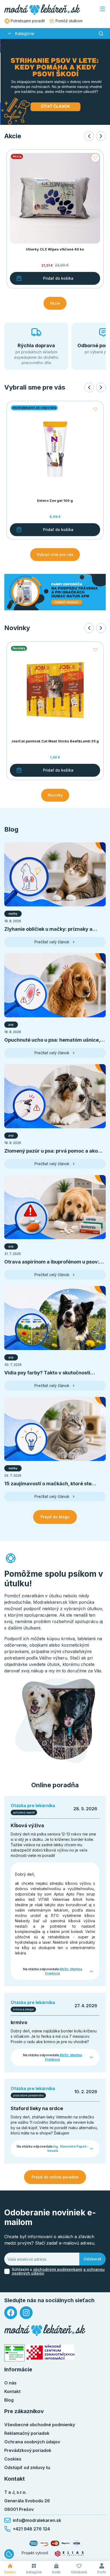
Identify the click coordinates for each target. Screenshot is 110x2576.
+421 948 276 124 (31, 2529)
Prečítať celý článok (52, 942)
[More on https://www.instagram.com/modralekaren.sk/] (26, 2313)
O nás (10, 2383)
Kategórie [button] (25, 33)
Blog (9, 2400)
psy (11, 1025)
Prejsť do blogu (55, 1517)
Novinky (55, 795)
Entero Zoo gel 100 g (55, 501)
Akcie (55, 303)
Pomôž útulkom (69, 21)
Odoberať (93, 2259)
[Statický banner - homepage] (55, 592)
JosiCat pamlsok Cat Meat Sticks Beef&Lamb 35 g (55, 741)
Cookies (13, 2459)
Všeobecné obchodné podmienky (40, 2425)
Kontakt (12, 2391)
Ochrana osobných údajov (32, 2442)
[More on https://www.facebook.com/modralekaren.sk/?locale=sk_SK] (11, 2313)
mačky (13, 914)
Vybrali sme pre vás (55, 554)
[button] (10, 33)
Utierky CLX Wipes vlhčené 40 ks (55, 249)
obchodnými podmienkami (58, 2269)
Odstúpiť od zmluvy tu (27, 2467)
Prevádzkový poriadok (28, 2450)
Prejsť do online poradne (55, 2177)
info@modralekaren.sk (37, 2520)
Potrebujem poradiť (28, 21)
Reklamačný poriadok (27, 2433)
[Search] (101, 33)
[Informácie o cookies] (9, 2554)
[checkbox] (7, 2271)
